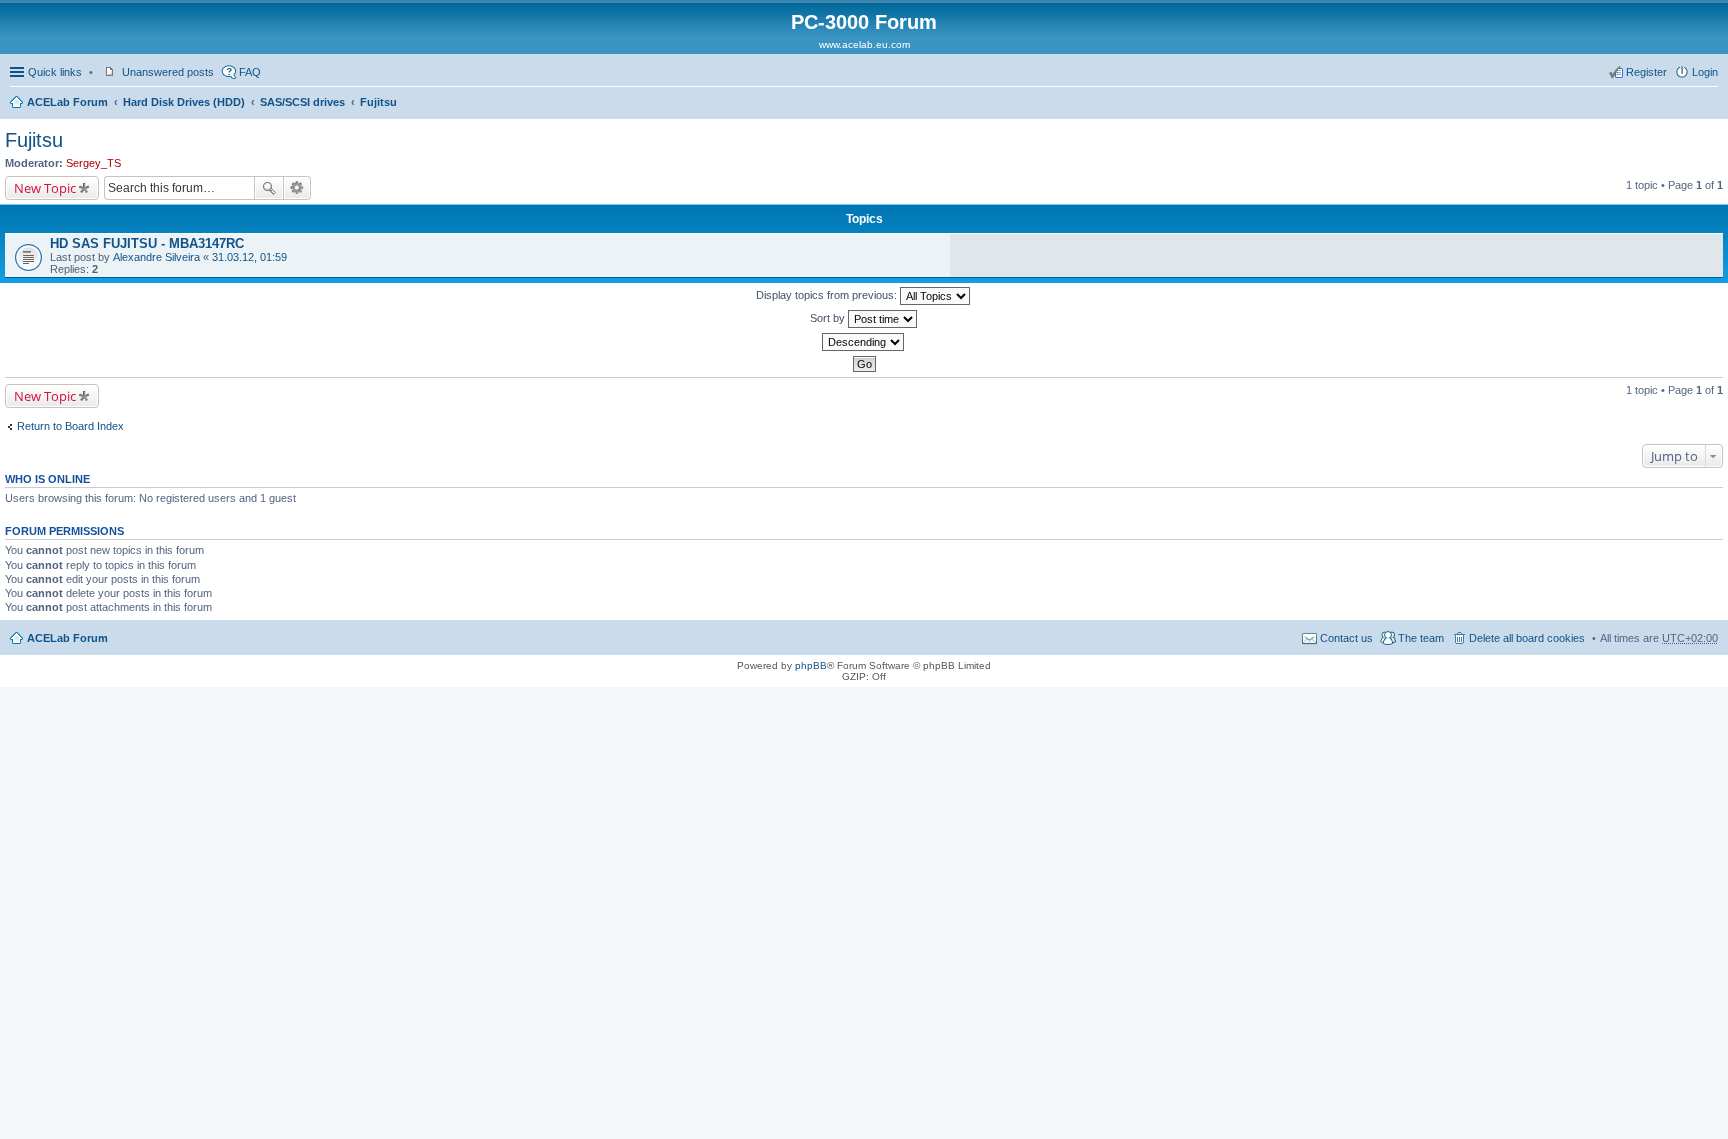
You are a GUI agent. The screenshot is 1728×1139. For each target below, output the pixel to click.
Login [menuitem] (1705, 72)
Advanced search (297, 188)
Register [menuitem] (1646, 72)
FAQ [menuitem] (250, 72)
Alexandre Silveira (156, 257)
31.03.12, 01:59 (249, 257)
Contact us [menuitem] (1346, 638)
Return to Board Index (70, 426)
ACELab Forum (67, 102)
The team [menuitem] (1421, 638)
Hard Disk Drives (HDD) (184, 102)
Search (269, 188)
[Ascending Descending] (864, 342)
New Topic (45, 188)
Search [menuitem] (1710, 104)
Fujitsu (378, 102)
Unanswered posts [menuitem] (168, 72)
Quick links (55, 72)
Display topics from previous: (828, 295)
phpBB (811, 665)
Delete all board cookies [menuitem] (1527, 638)
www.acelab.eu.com (864, 44)
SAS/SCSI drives (302, 102)
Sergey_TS (93, 163)
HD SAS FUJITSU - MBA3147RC (147, 243)
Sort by (829, 318)
